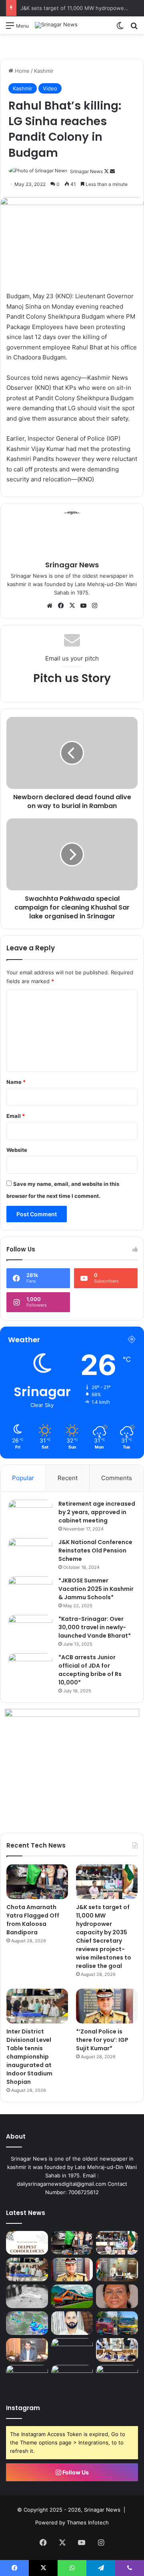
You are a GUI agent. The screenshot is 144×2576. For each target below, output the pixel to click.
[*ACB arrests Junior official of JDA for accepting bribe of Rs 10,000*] (30, 1668)
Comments (117, 1478)
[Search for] (134, 28)
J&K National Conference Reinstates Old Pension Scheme (95, 1550)
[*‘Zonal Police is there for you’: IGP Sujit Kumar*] (107, 2006)
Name (16, 1082)
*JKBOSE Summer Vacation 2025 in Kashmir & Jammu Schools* (96, 1589)
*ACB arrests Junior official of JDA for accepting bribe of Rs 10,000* (90, 1670)
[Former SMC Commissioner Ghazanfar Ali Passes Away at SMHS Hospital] (27, 2350)
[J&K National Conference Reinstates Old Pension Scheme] (30, 1553)
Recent (68, 1478)
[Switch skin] (120, 28)
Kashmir (44, 71)
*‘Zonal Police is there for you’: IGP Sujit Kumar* (102, 2040)
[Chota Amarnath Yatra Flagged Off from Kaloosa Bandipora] (37, 1882)
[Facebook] (61, 606)
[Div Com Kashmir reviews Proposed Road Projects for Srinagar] (117, 2350)
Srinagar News (86, 171)
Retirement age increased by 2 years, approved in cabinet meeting (97, 1512)
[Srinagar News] (56, 25)
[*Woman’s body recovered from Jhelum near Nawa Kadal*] (27, 2296)
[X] (72, 606)
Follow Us (75, 2472)
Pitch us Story (72, 678)
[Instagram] (94, 606)
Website (17, 1150)
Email (16, 1116)
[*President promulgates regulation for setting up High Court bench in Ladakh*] (117, 2296)
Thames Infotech (88, 2522)
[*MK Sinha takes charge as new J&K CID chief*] (117, 2270)
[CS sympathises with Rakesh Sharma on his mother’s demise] (27, 2243)
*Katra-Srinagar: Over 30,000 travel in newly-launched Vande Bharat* (95, 1627)
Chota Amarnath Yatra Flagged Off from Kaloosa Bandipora (33, 1920)
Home (21, 71)
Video (50, 88)
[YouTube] (83, 606)
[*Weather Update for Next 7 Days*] (27, 2323)
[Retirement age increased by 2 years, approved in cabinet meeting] (30, 1515)
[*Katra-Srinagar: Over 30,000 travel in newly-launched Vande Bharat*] (30, 1630)
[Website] (50, 606)
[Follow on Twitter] (107, 171)
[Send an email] (112, 171)
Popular (23, 1478)
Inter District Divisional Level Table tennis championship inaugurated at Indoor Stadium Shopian (29, 2057)
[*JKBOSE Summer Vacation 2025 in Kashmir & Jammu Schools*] (30, 1591)
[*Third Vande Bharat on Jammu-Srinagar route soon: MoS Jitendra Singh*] (72, 2296)
